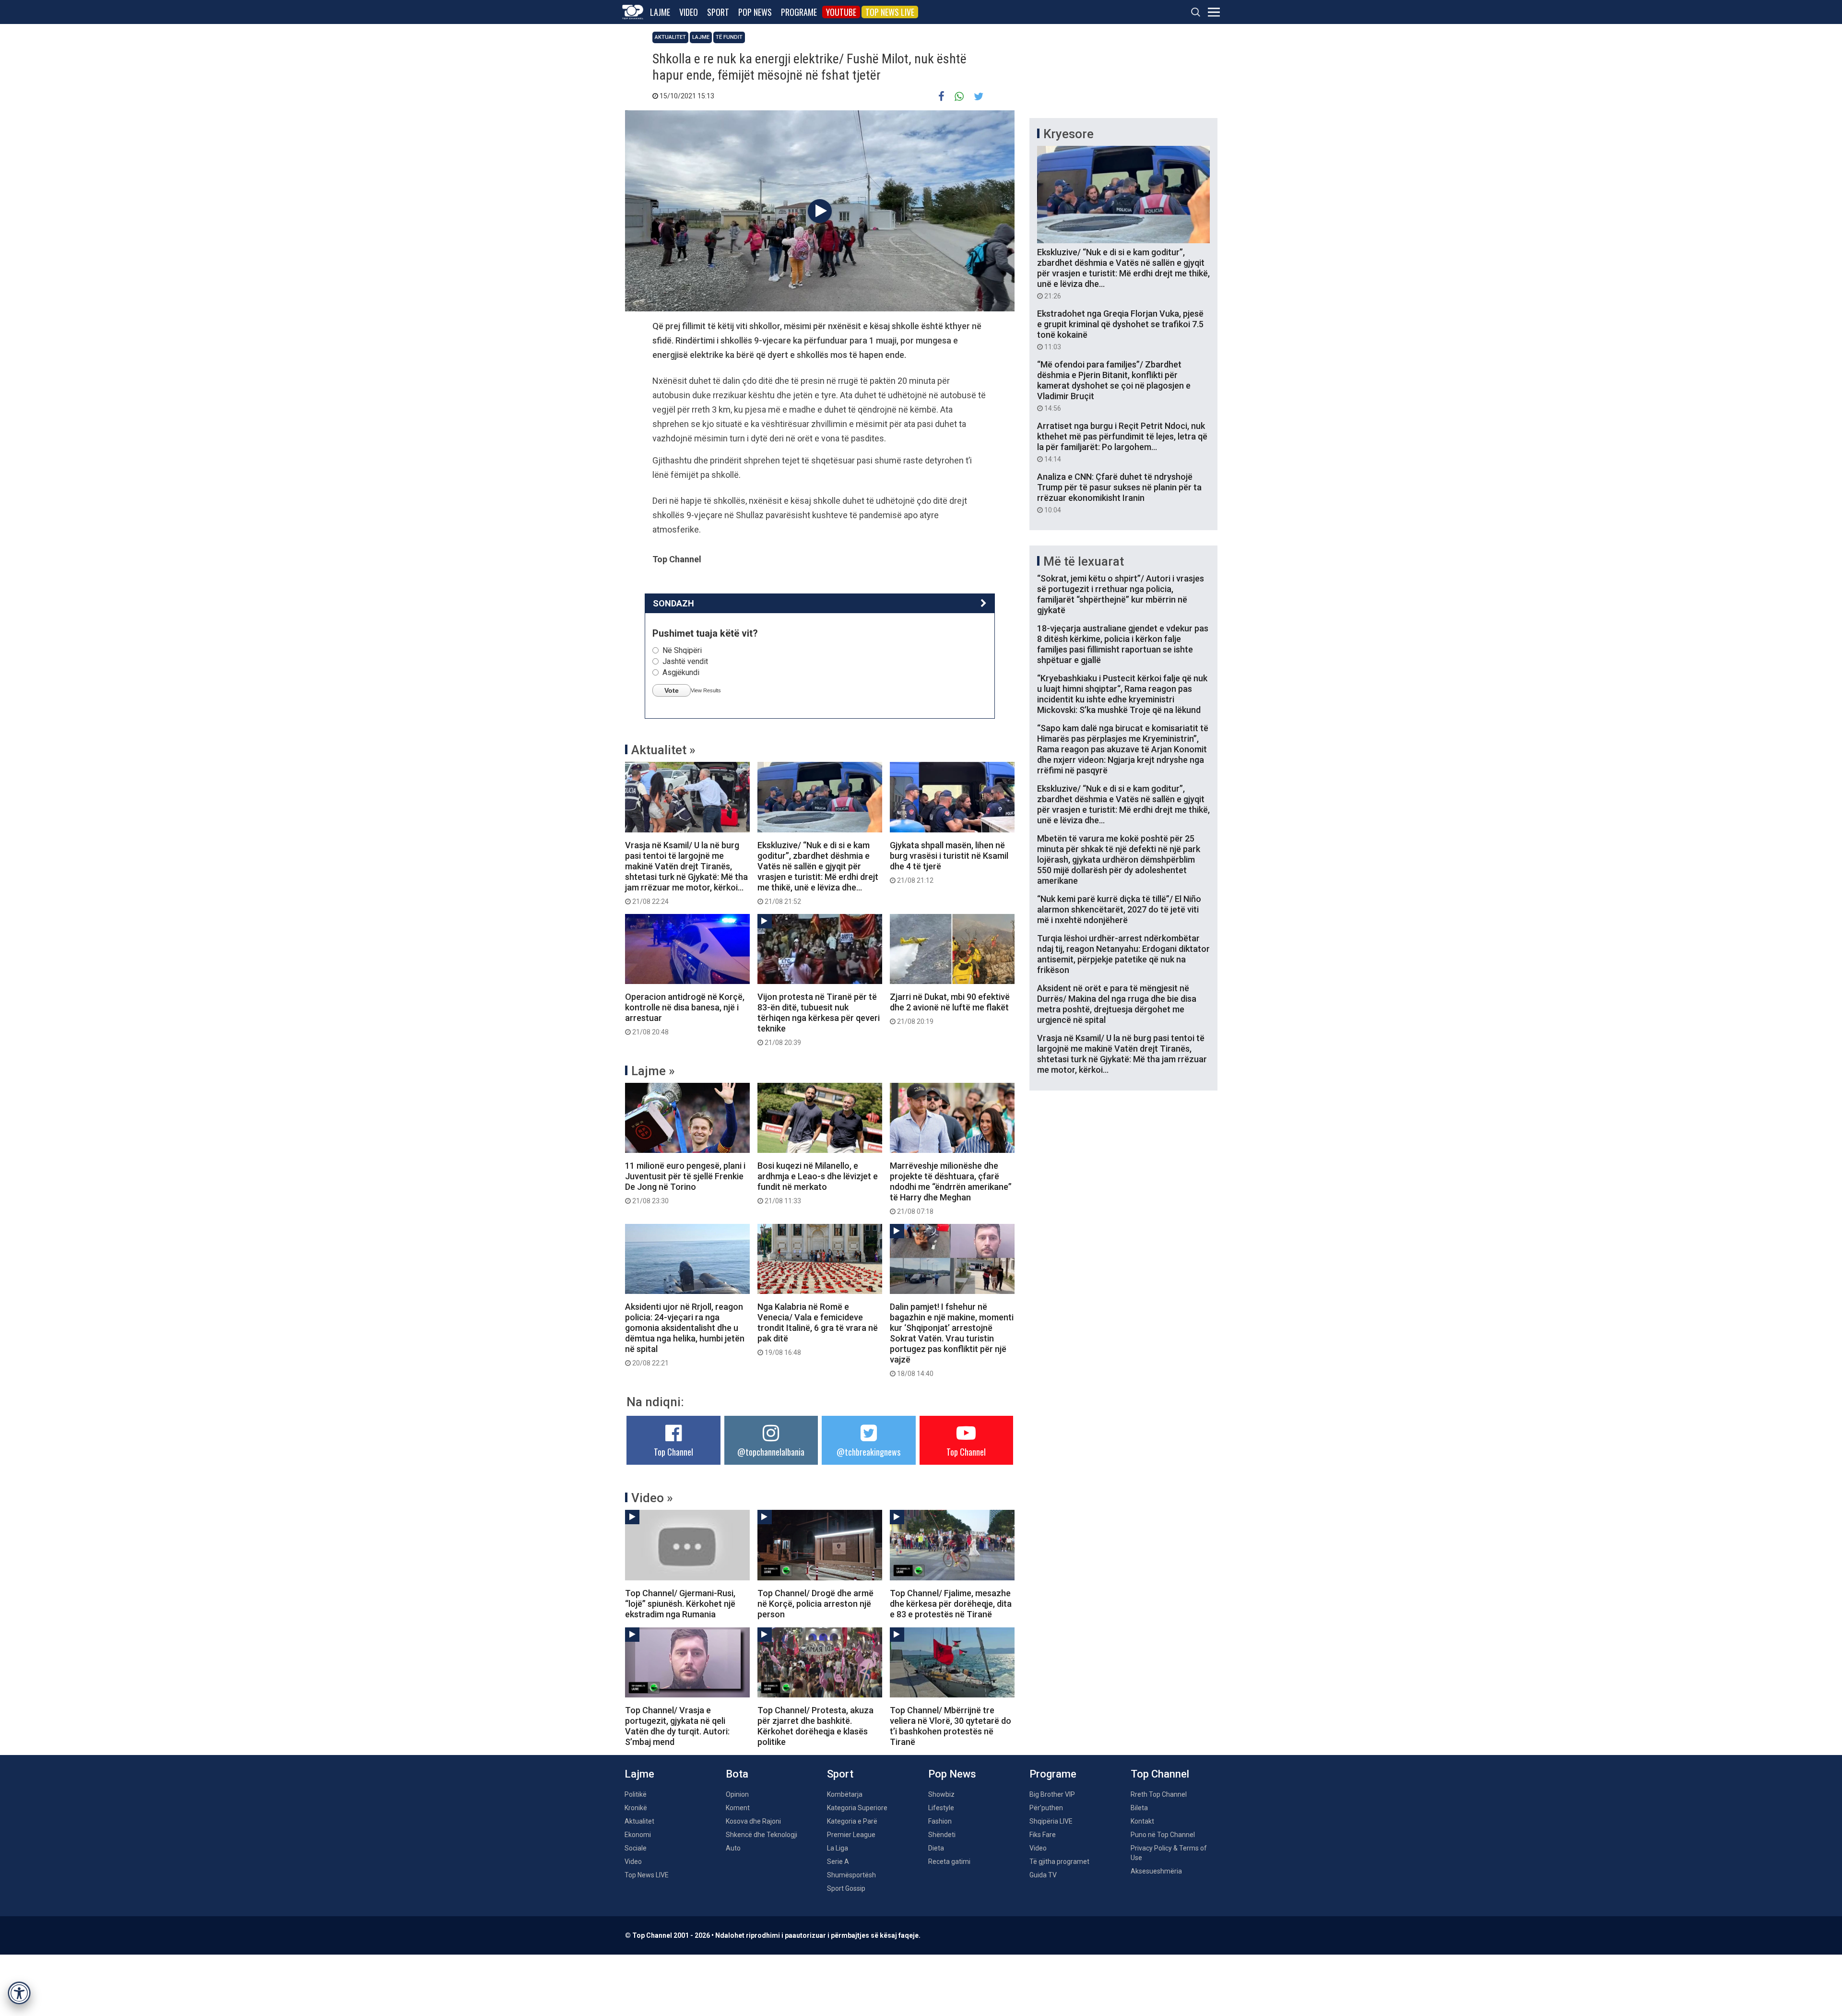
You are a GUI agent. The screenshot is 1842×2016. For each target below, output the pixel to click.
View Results (706, 690)
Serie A (838, 1862)
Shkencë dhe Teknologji (762, 1835)
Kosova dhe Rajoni (753, 1821)
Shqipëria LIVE (1051, 1821)
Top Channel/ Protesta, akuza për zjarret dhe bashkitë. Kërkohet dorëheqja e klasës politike (815, 1726)
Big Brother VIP (1052, 1794)
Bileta (1139, 1808)
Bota (737, 1774)
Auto (733, 1848)
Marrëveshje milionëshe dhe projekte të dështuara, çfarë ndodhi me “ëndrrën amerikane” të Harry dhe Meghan (951, 1188)
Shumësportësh (851, 1875)
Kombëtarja (845, 1794)
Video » (652, 1498)
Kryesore (1069, 134)
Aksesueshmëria (1156, 1871)
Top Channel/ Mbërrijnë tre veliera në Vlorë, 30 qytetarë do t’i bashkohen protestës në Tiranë (951, 1726)
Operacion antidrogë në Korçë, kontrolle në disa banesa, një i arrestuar (685, 1014)
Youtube (841, 12)
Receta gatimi (949, 1862)
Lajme (660, 12)
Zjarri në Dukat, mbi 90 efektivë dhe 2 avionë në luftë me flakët (950, 1008)
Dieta (936, 1848)
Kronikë (636, 1808)
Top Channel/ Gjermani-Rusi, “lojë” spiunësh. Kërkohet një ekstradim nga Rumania (680, 1604)
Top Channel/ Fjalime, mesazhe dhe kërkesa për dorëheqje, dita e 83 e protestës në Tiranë (951, 1604)
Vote (672, 690)
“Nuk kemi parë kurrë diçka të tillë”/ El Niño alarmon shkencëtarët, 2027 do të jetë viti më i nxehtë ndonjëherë (1119, 909)
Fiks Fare (1043, 1835)
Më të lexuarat (1084, 561)
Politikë (636, 1794)
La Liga (838, 1848)
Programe (799, 12)
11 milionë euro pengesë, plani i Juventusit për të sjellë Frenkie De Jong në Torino (685, 1183)
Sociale (636, 1848)
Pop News (755, 12)
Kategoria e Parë (852, 1821)
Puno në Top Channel (1163, 1835)
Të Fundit (729, 37)
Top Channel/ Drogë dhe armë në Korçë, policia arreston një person (815, 1604)
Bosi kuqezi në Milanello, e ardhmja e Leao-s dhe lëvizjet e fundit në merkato (818, 1183)
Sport (718, 12)
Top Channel (673, 1452)
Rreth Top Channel (1159, 1794)
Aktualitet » (663, 750)
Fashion (940, 1821)
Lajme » (653, 1071)
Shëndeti (942, 1835)
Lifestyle (941, 1808)
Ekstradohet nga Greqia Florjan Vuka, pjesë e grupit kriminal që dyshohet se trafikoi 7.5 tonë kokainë (1120, 330)
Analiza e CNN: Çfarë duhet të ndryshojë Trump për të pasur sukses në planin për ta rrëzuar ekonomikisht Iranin (1119, 493)
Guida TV (1043, 1875)
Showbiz (941, 1794)
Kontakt (1142, 1821)
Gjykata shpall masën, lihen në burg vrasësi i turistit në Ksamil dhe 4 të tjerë (949, 862)
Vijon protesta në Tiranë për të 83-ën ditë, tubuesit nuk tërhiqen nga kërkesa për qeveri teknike (819, 1019)
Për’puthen (1046, 1808)
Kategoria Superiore (857, 1808)
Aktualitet (670, 37)
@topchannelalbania (771, 1452)
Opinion (737, 1794)
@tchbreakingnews (868, 1452)
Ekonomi (638, 1835)
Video (689, 12)
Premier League (851, 1835)
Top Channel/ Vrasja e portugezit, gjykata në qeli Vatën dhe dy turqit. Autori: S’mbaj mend (677, 1726)
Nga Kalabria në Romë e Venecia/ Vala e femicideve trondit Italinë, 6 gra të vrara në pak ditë (818, 1329)
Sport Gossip (846, 1888)
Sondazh (673, 603)
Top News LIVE (890, 12)
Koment (738, 1808)
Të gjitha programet (1059, 1862)
